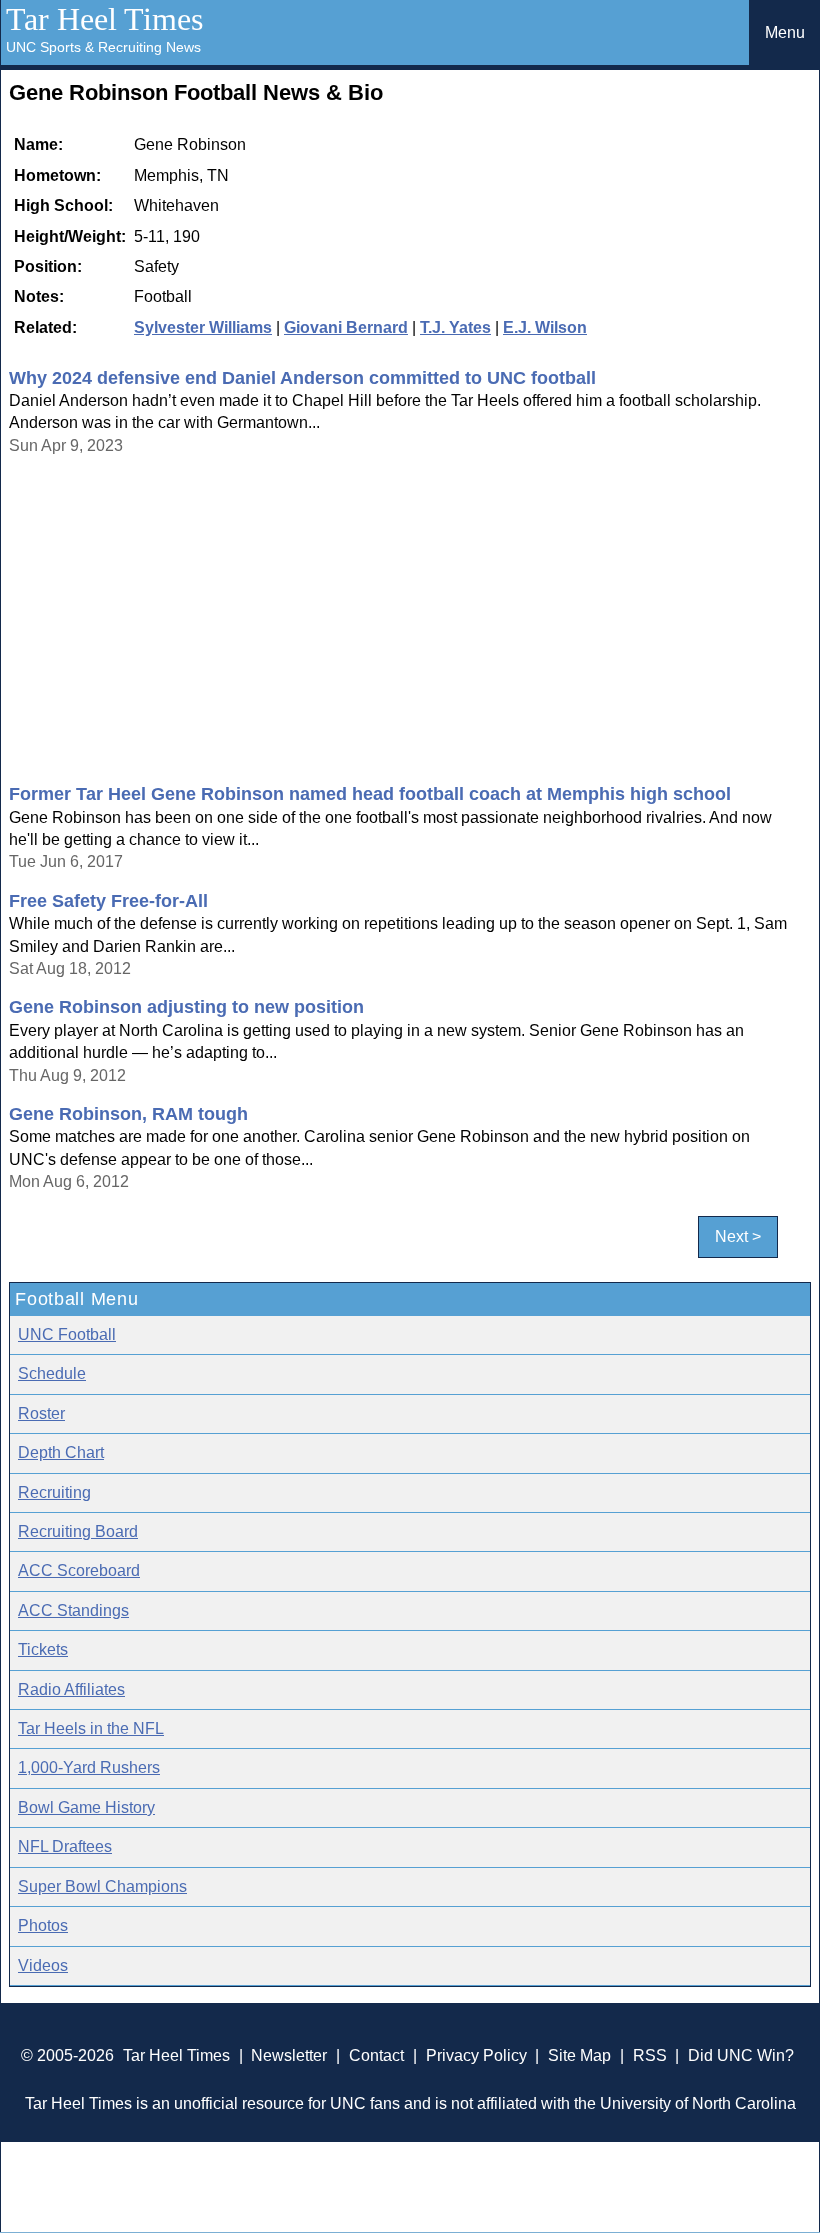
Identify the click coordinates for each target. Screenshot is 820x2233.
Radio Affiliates (71, 1689)
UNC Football (67, 1334)
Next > (738, 1237)
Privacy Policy (476, 2055)
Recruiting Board (78, 1531)
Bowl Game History (86, 1807)
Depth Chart (61, 1452)
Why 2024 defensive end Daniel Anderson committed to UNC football (302, 378)
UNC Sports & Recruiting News (103, 47)
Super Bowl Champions (102, 1886)
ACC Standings (73, 1610)
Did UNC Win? (741, 2055)
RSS (650, 2055)
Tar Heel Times (104, 19)
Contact (376, 2055)
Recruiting (54, 1492)
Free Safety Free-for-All (108, 901)
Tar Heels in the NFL (91, 1728)
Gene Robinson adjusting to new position (186, 1007)
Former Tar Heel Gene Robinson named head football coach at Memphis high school (370, 794)
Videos (43, 1965)
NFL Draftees (65, 1846)
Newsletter (289, 2055)
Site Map (579, 2055)
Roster (41, 1413)
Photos (43, 1925)
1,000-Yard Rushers (89, 1767)
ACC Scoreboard (79, 1570)
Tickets (43, 1649)
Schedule (52, 1373)
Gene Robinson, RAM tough (128, 1114)
